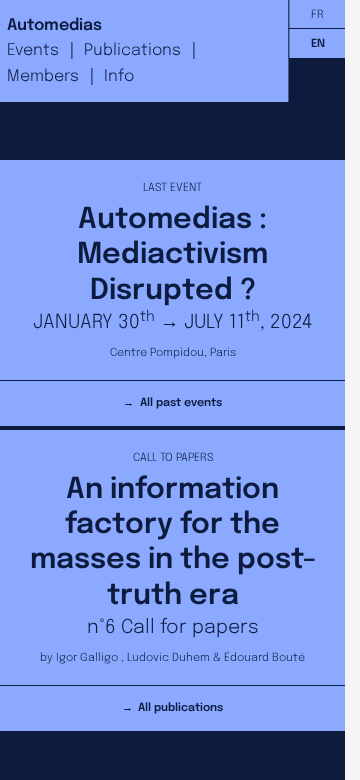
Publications (132, 50)
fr (317, 15)
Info (119, 76)
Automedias (54, 25)
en (318, 44)
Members (43, 76)
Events (33, 50)
